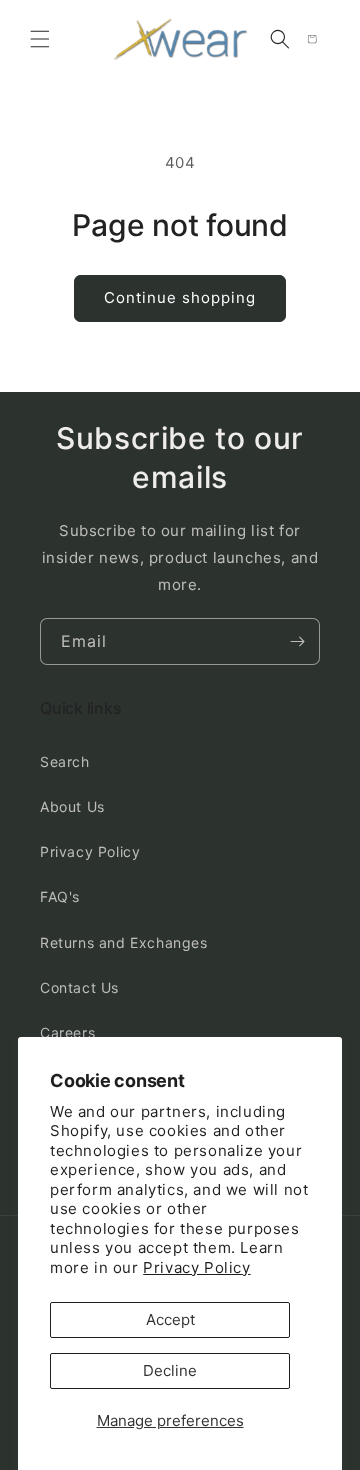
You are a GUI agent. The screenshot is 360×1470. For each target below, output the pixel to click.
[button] (40, 39)
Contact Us (79, 987)
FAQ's (60, 896)
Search (65, 761)
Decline (170, 1370)
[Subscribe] (297, 641)
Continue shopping (180, 297)
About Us (72, 806)
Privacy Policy (196, 1267)
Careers (67, 1032)
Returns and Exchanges (124, 942)
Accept (170, 1319)
